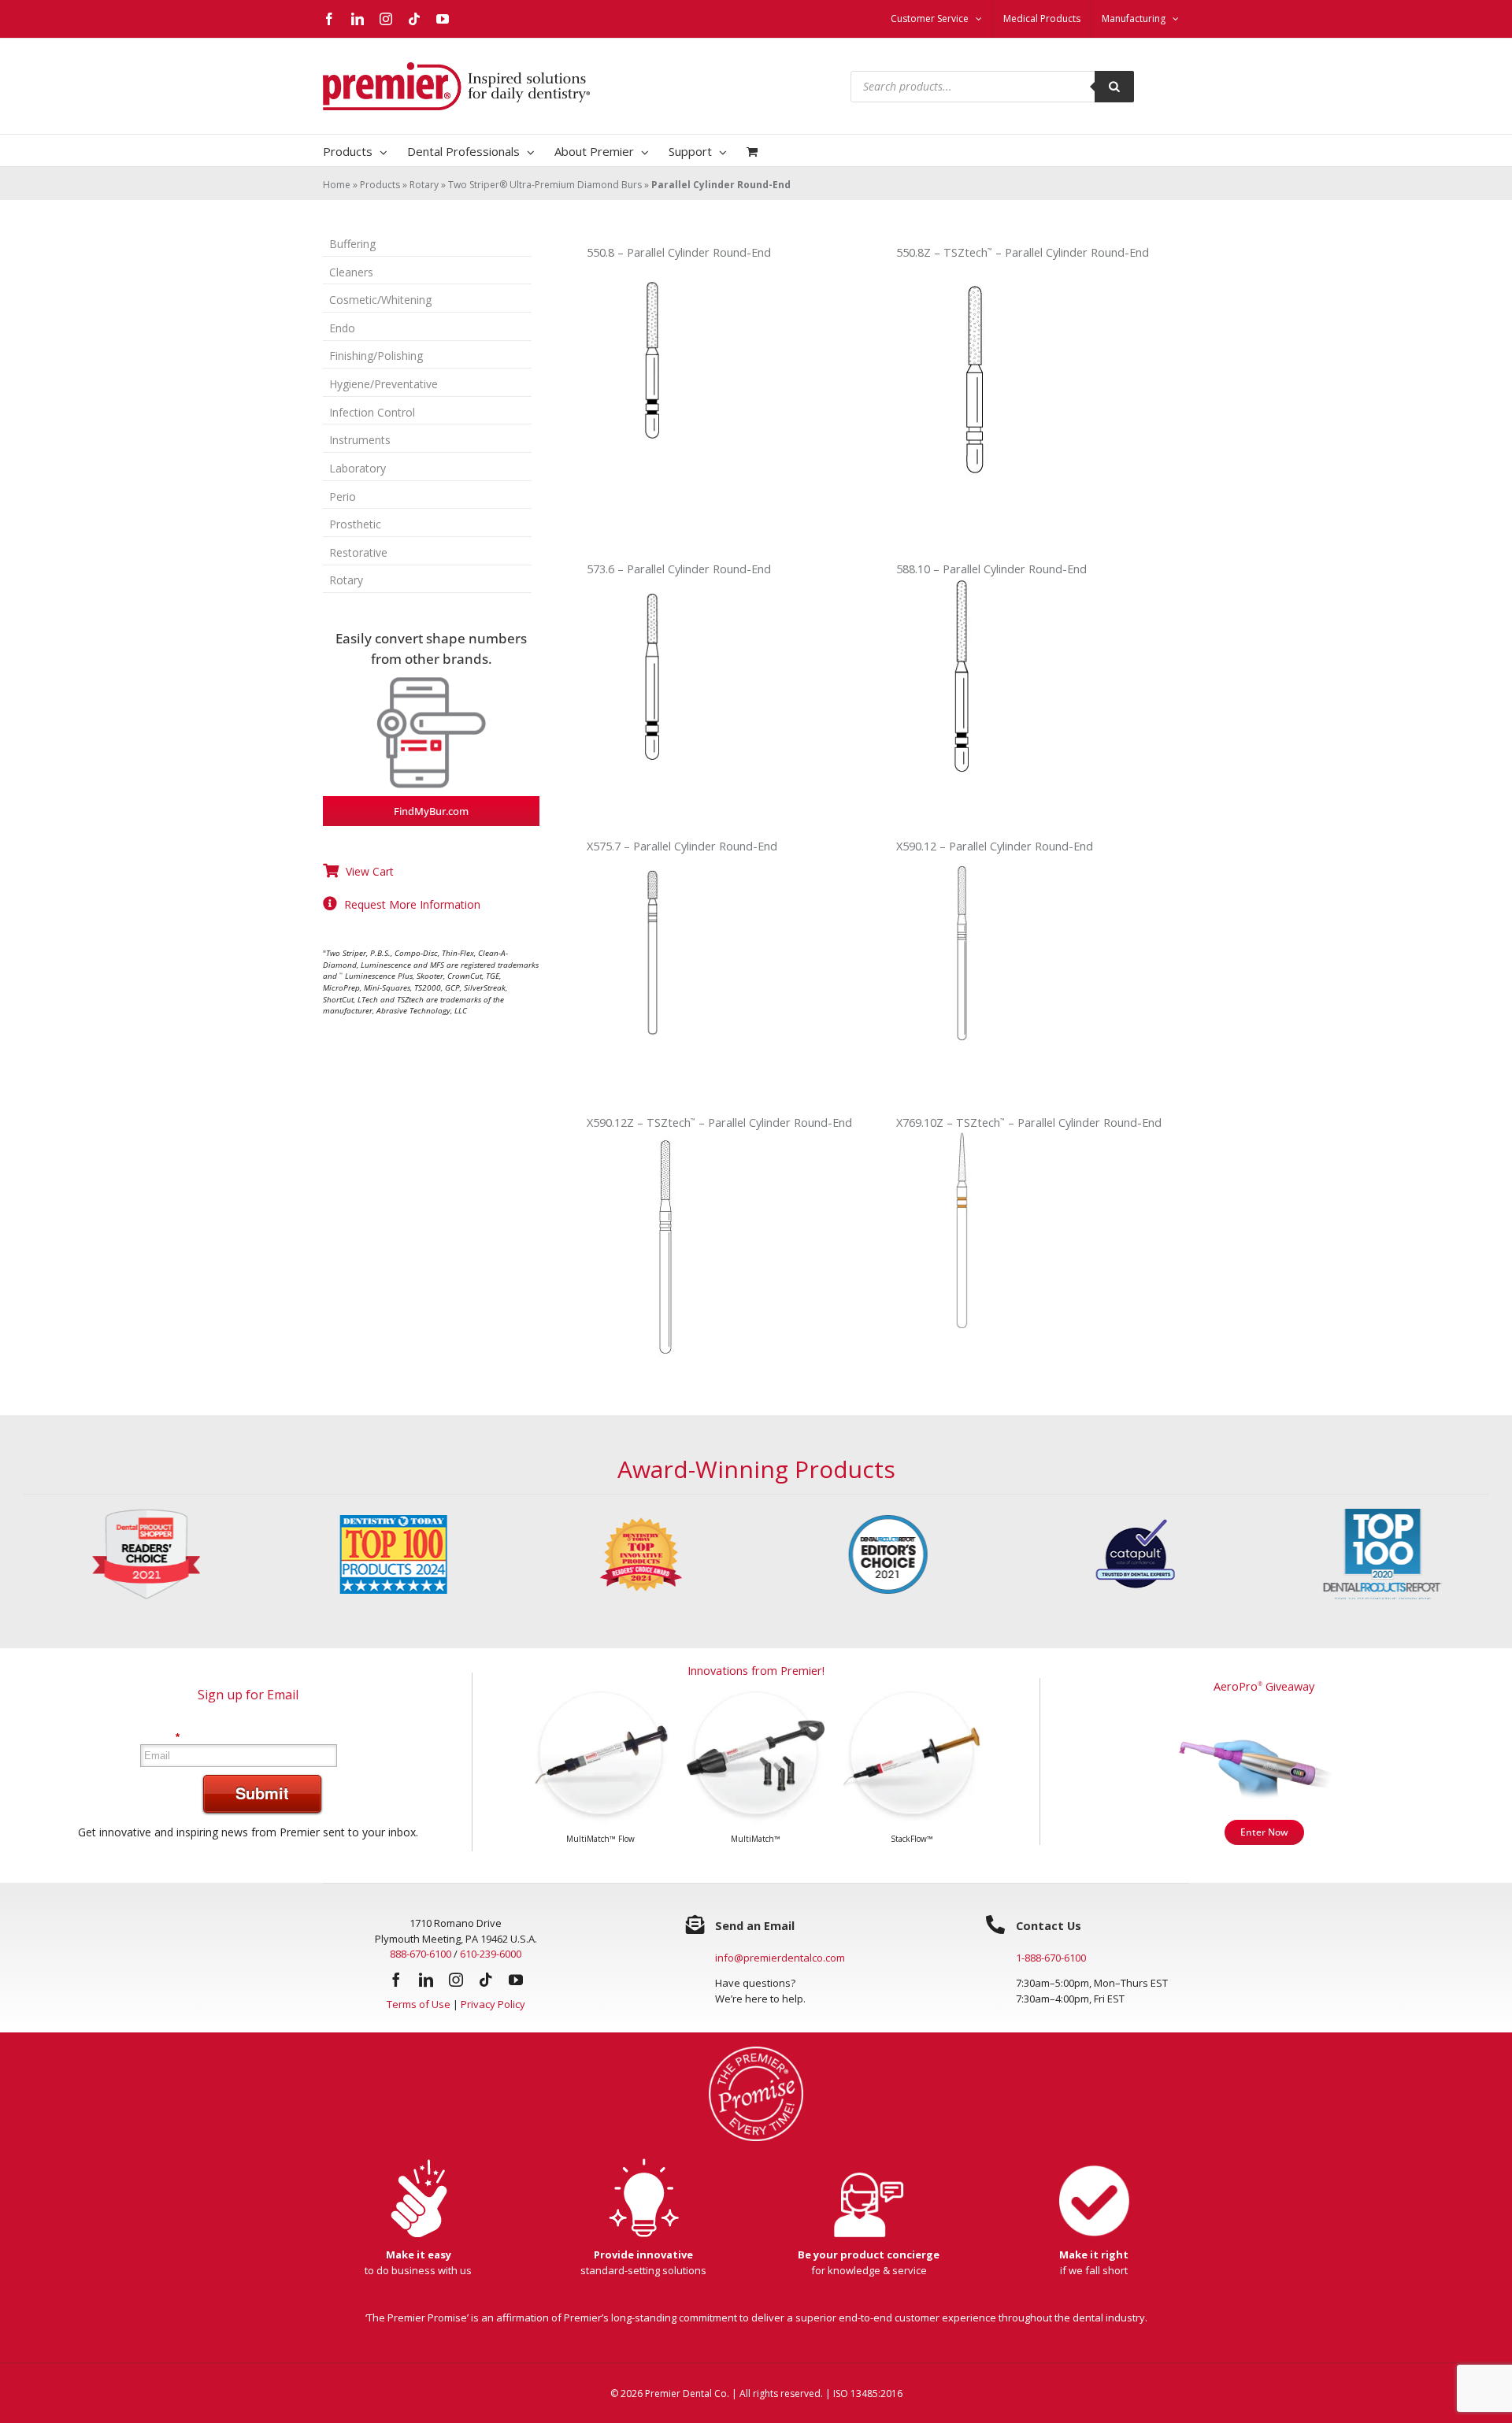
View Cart (370, 871)
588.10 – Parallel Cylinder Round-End (991, 569)
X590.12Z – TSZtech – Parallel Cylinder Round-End (719, 1123)
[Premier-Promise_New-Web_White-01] (756, 2052)
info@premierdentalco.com (780, 1958)
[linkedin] (426, 1980)
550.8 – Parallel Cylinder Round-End (679, 252)
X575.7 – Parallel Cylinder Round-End (682, 846)
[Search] (1114, 87)
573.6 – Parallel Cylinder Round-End (679, 569)
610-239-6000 (491, 1954)
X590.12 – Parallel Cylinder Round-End (995, 846)
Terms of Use (419, 2004)
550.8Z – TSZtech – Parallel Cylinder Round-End (1023, 252)
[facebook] (396, 1980)
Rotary (424, 185)
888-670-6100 (421, 1954)
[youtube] (516, 1980)
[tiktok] (486, 1980)
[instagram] (456, 1980)
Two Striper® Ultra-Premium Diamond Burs (545, 185)
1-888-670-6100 (1051, 1958)
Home (337, 185)
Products (380, 185)
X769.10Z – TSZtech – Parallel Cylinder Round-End (1029, 1123)
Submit (262, 1793)
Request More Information (412, 904)
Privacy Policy (493, 2004)
